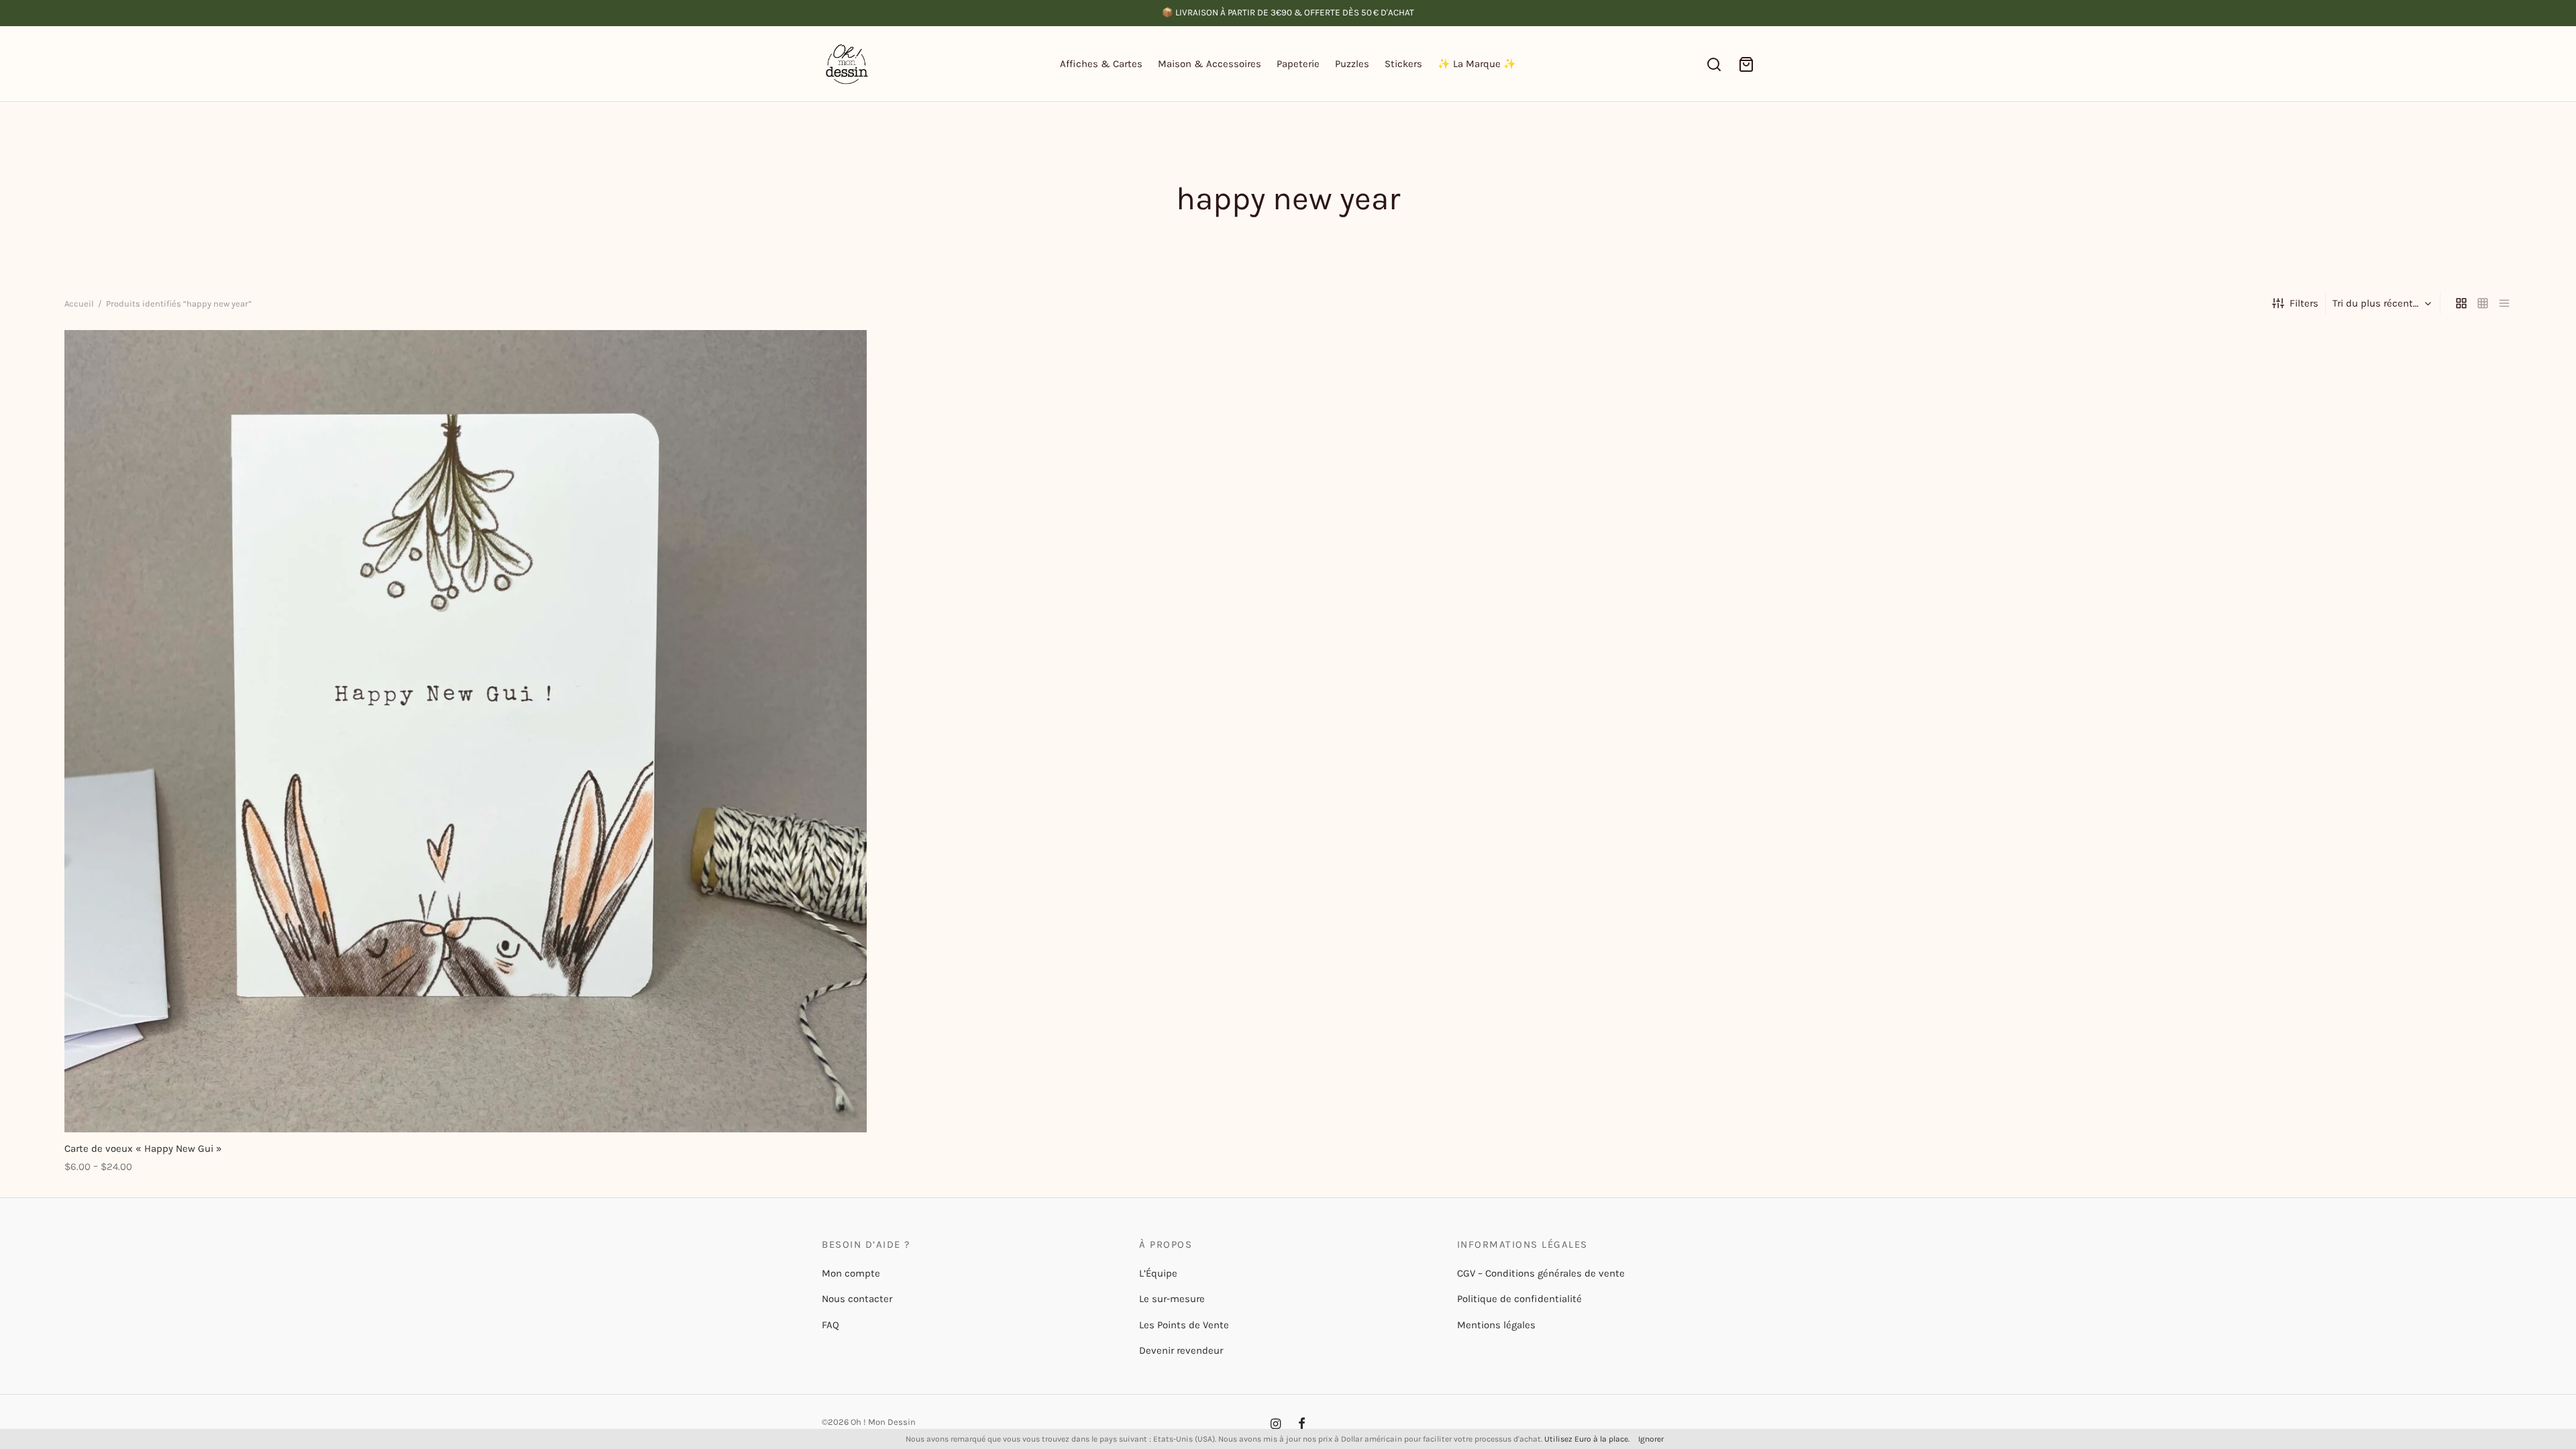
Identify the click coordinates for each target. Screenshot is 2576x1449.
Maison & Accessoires (1210, 64)
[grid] (2461, 303)
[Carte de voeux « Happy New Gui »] (466, 731)
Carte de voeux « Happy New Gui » (143, 1148)
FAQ (830, 1325)
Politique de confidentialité (1519, 1299)
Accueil (79, 304)
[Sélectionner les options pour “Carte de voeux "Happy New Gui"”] (814, 413)
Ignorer (1651, 1439)
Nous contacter (857, 1299)
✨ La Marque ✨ (1477, 64)
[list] (2504, 303)
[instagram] (1276, 1425)
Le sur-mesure (1172, 1299)
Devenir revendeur (1181, 1350)
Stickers (1403, 64)
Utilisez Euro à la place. (1587, 1439)
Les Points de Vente (1184, 1325)
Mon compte (851, 1273)
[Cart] (1746, 64)
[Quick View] (814, 444)
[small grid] (2483, 303)
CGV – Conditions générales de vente (1541, 1273)
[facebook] (1302, 1425)
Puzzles (1352, 64)
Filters (2304, 303)
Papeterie (1298, 64)
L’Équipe (1158, 1273)
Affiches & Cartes (1101, 64)
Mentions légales (1496, 1325)
